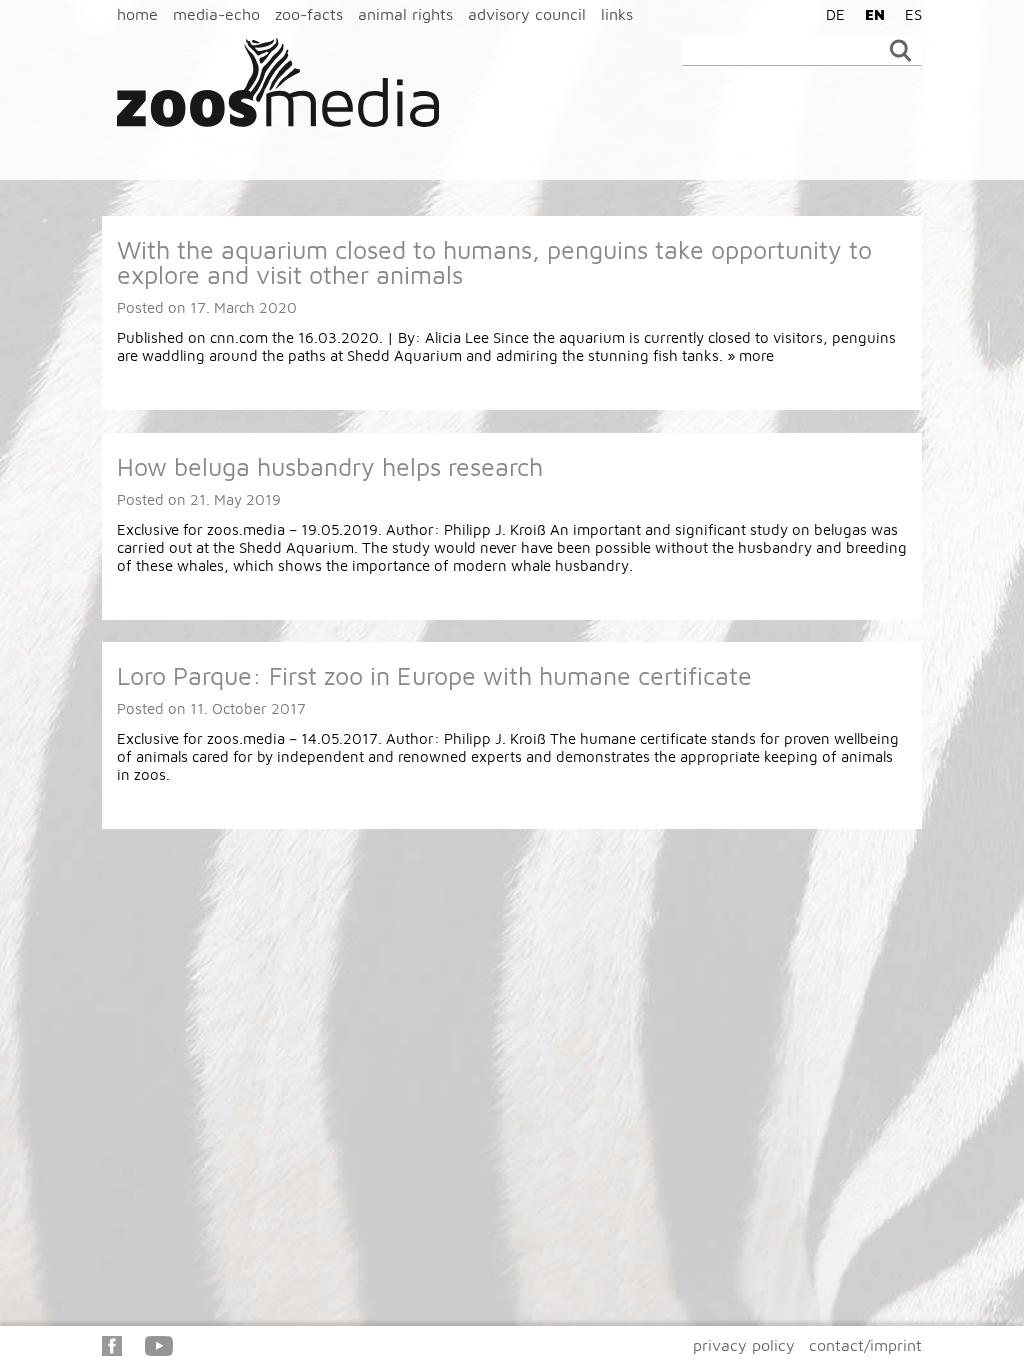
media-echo (216, 14)
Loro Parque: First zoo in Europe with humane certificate (434, 675)
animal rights (405, 14)
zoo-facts (309, 14)
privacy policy (744, 1345)
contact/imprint (865, 1345)
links (617, 14)
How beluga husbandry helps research (330, 466)
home (137, 14)
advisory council (527, 14)
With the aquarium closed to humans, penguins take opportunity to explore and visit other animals (494, 262)
